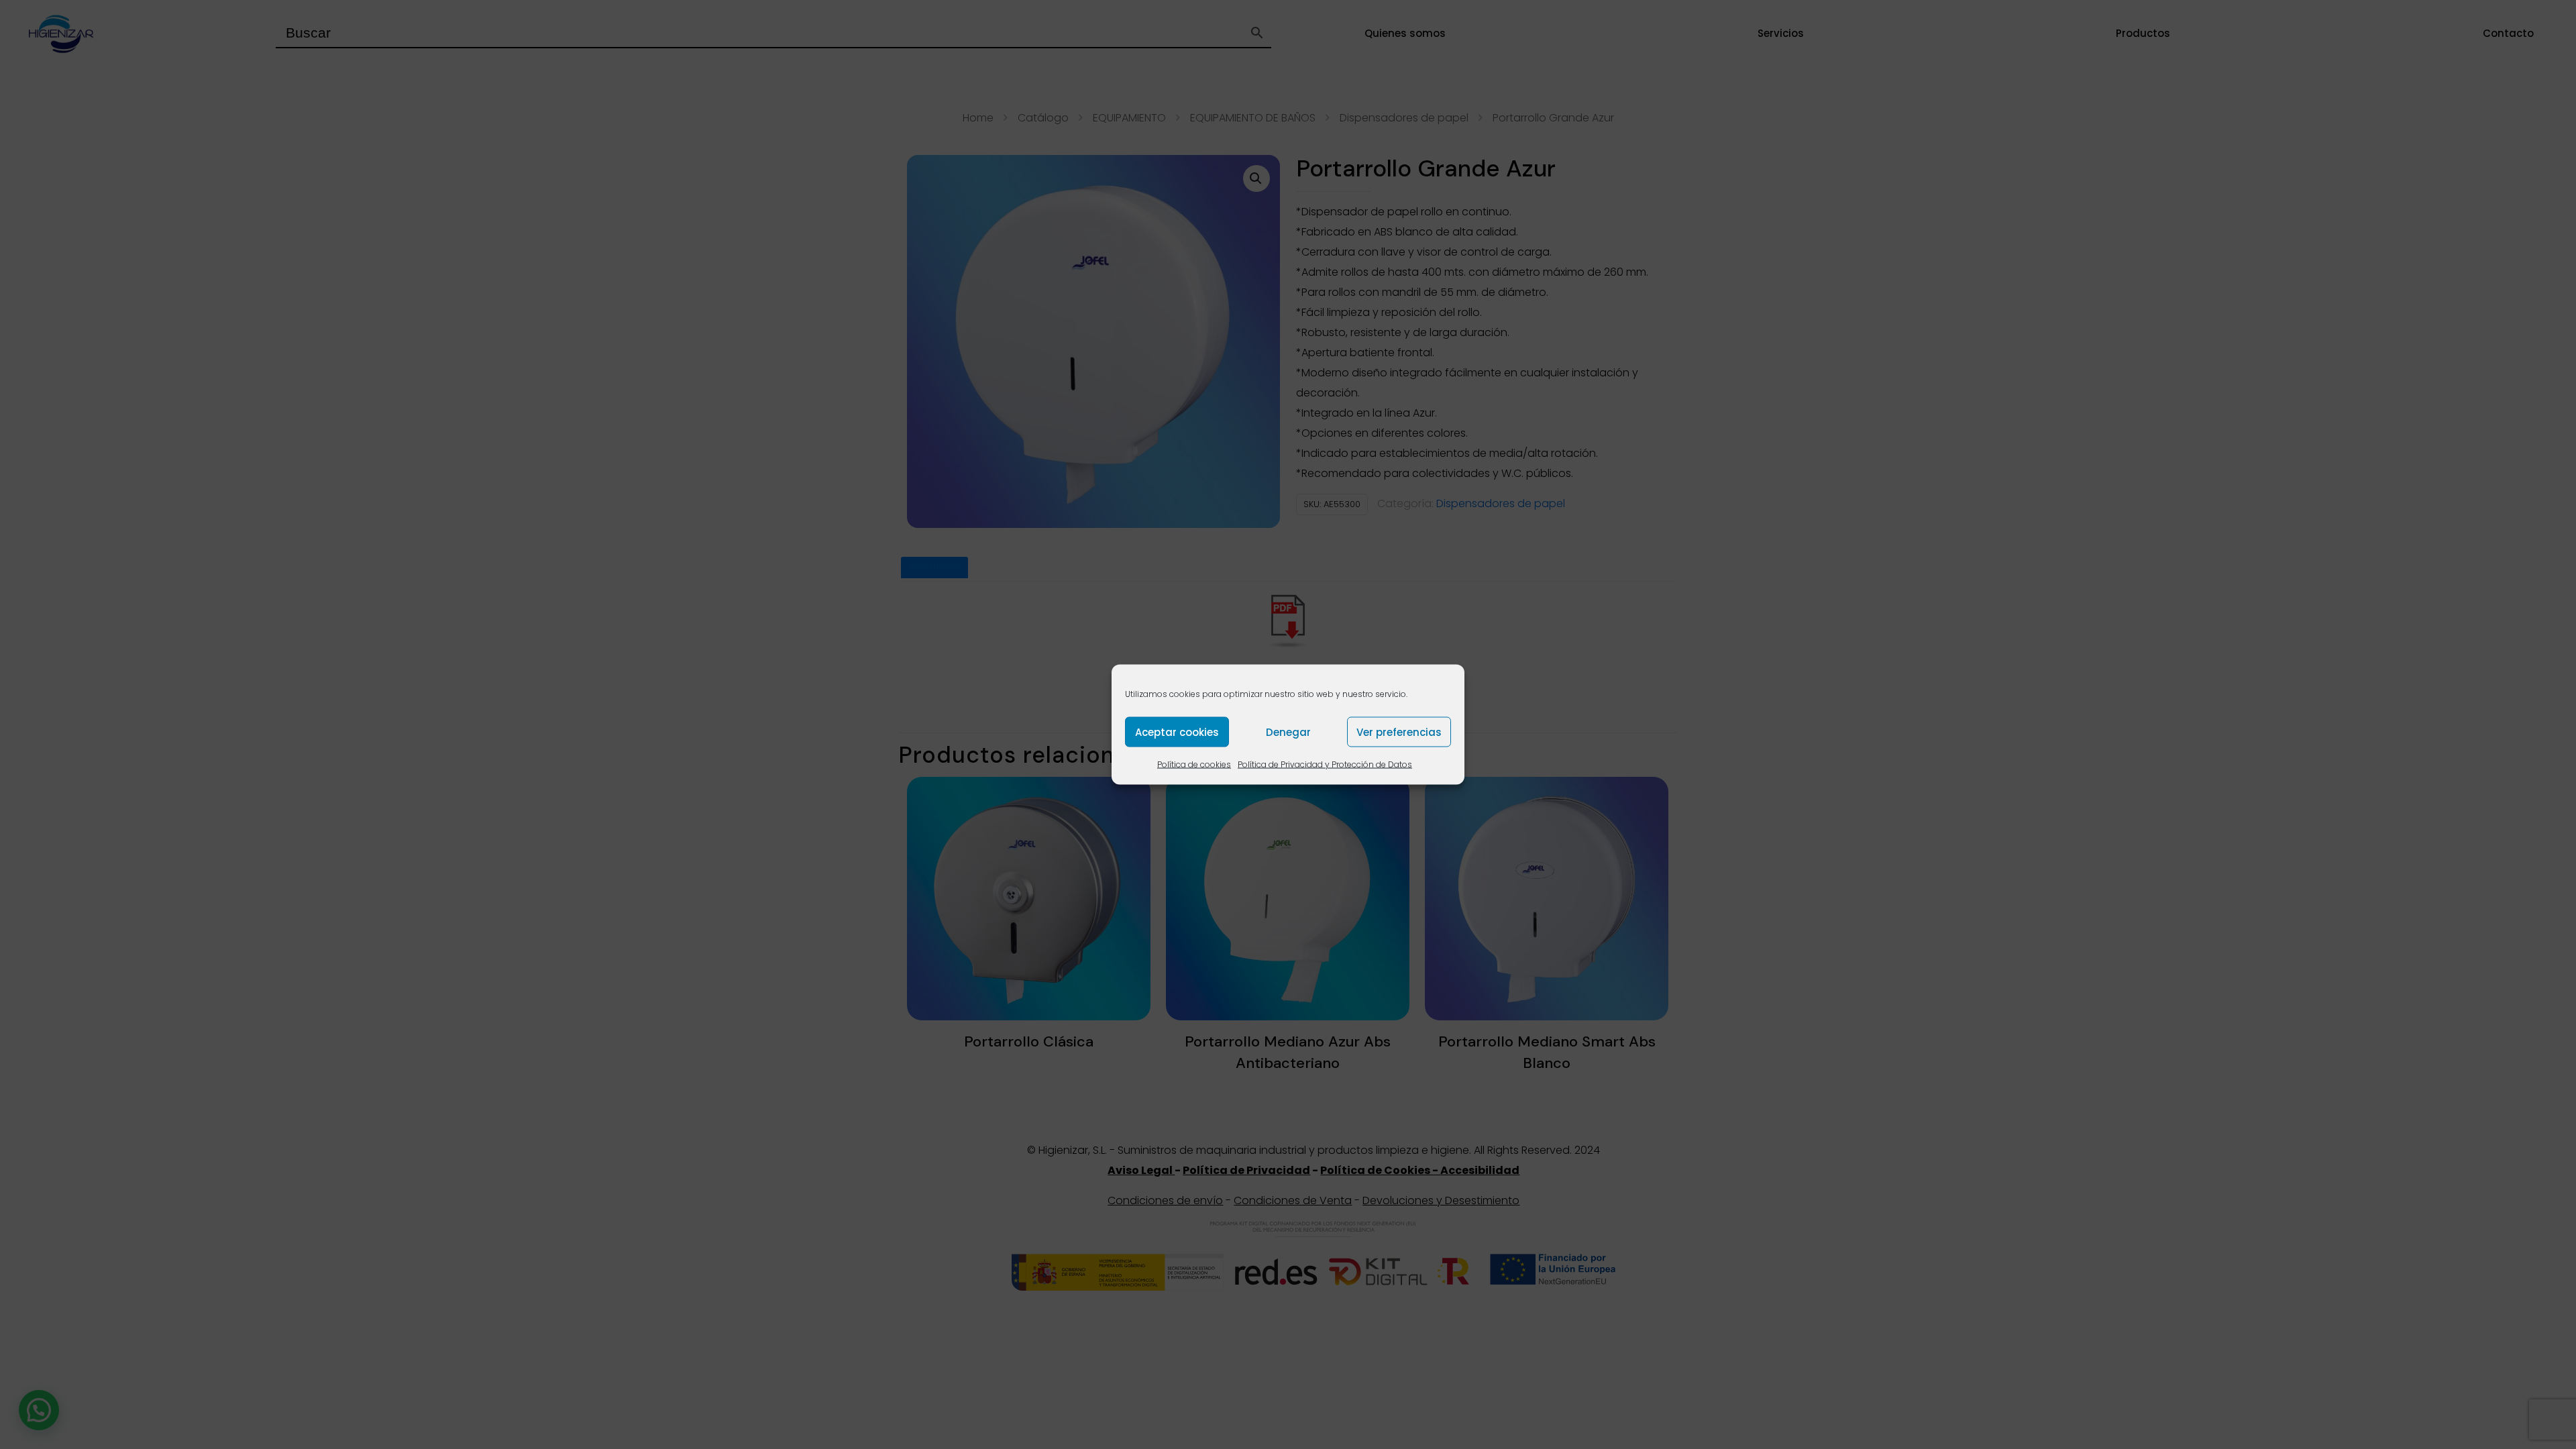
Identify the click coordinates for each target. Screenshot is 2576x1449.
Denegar (1288, 732)
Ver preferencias (1399, 732)
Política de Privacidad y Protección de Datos (1325, 764)
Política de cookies (1194, 764)
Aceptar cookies (1177, 732)
